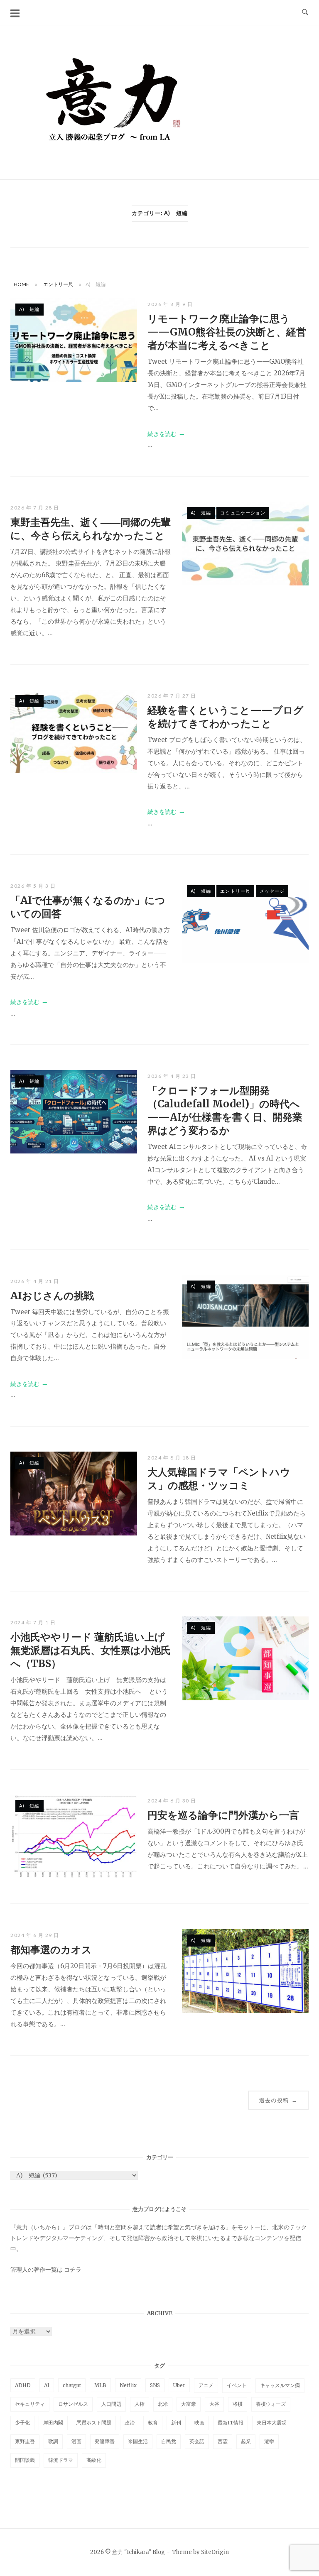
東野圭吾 (25, 2441)
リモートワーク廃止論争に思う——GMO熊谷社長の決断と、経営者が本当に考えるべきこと (227, 332)
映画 (199, 2423)
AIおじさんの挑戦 (52, 1296)
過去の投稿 (278, 2100)
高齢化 (94, 2460)
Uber (179, 2385)
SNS (155, 2385)
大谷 (214, 2404)
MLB (100, 2385)
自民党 (169, 2441)
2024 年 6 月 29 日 (35, 1935)
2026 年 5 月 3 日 (33, 886)
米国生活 (138, 2441)
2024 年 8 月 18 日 (172, 1458)
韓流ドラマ (61, 2460)
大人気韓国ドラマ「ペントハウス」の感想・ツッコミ (219, 1479)
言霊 (223, 2441)
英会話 (197, 2441)
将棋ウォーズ (271, 2404)
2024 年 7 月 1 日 (33, 1622)
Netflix (128, 2385)
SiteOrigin (215, 2552)
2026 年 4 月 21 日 (35, 1281)
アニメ (206, 2385)
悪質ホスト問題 (94, 2423)
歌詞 (53, 2441)
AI (47, 2385)
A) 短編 (29, 309)
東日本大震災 (272, 2423)
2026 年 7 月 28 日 (35, 508)
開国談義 (25, 2460)
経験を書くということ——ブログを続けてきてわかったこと (226, 717)
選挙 (269, 2441)
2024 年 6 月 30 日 (172, 1801)
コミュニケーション (243, 513)
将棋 (238, 2404)
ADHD (23, 2385)
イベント (237, 2385)
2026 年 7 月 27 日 (172, 696)
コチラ (73, 2270)
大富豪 (189, 2404)
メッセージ (272, 891)
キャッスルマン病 (280, 2385)
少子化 (22, 2423)
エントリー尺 (58, 284)
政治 (130, 2423)
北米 (163, 2404)
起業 (246, 2441)
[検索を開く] (305, 12)
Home (21, 284)
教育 (153, 2423)
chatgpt (72, 2385)
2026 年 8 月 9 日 (170, 304)
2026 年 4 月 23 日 (172, 1076)
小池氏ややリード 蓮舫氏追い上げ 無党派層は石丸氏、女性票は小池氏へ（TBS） (91, 1650)
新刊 (176, 2423)
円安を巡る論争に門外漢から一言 (223, 1815)
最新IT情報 (231, 2423)
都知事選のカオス (51, 1950)
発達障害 (105, 2441)
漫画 (76, 2441)
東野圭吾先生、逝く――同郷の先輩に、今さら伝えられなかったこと (91, 529)
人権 (140, 2404)
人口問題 (111, 2404)
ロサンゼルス (73, 2404)
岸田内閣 (53, 2423)
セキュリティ (30, 2404)
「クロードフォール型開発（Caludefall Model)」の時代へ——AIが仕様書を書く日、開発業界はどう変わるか (225, 1110)
